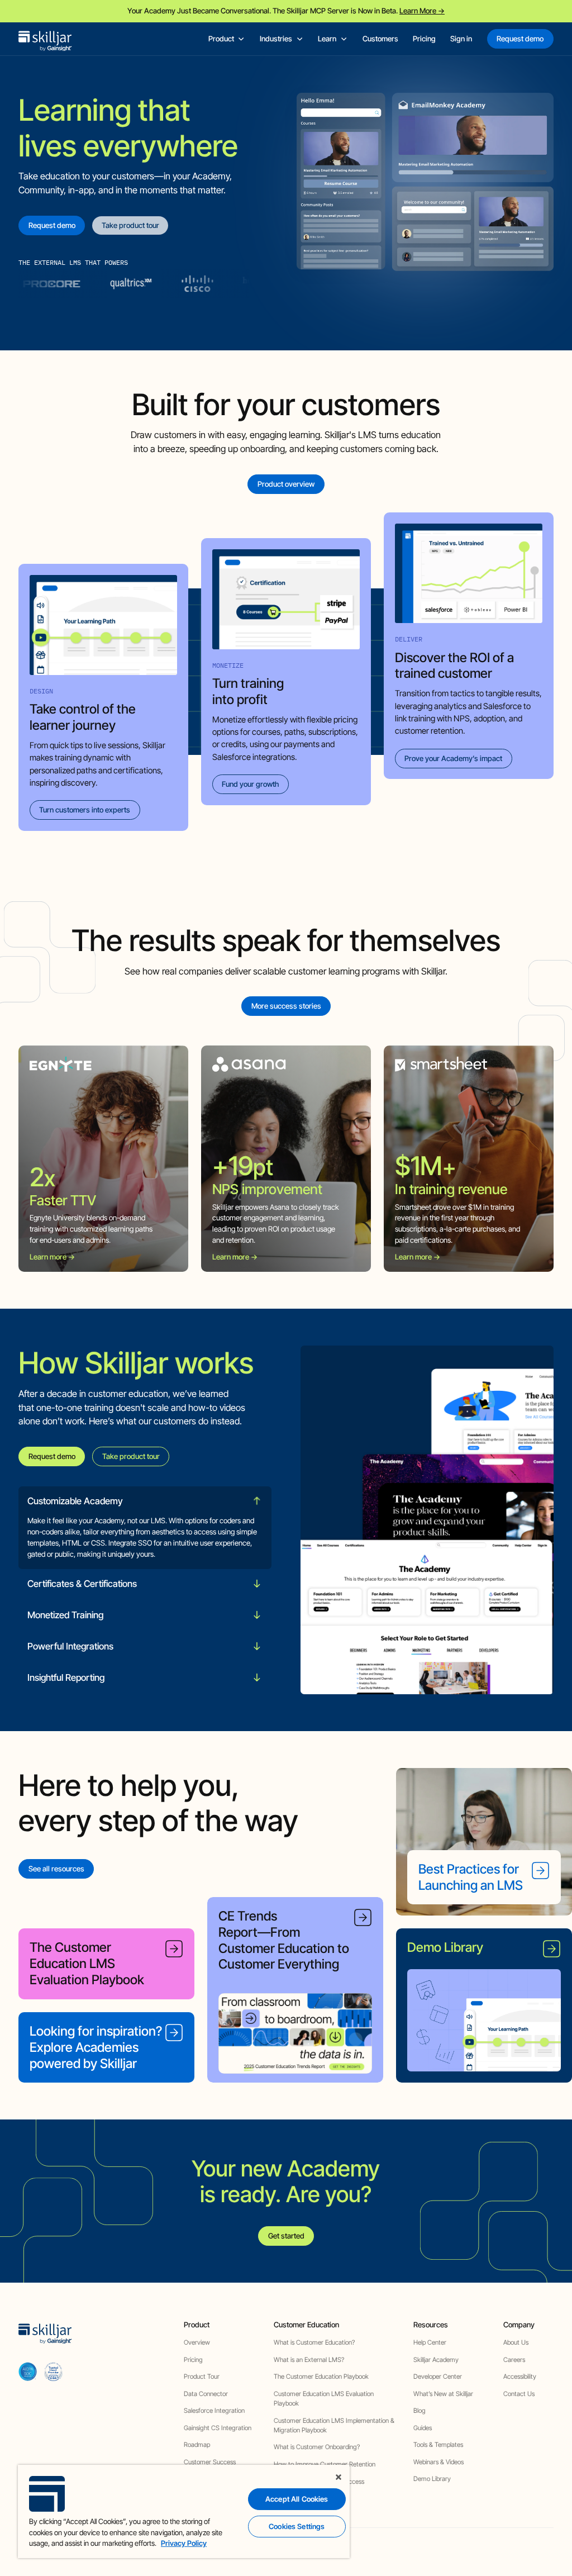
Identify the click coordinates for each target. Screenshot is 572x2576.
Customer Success (210, 2462)
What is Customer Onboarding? (317, 2447)
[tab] (145, 1528)
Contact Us (519, 2394)
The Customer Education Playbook (321, 2377)
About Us (516, 2342)
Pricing (424, 39)
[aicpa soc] (28, 2371)
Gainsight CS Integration (218, 2428)
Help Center (430, 2342)
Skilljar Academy (436, 2360)
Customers (380, 39)
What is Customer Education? (314, 2342)
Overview (197, 2342)
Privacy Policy (184, 2543)
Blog (420, 2411)
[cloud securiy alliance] (53, 2371)
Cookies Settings (297, 2526)
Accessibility (520, 2377)
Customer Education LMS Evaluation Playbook (324, 2399)
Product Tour (202, 2377)
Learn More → (422, 11)
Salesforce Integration (214, 2411)
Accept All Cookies (297, 2499)
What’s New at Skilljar (443, 2394)
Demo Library (432, 2479)
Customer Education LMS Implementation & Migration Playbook (334, 2425)
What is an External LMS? (309, 2360)
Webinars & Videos (438, 2462)
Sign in (461, 39)
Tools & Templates (438, 2445)
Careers (514, 2360)
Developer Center (438, 2377)
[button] (227, 39)
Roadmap (197, 2445)
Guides (423, 2428)
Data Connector (206, 2394)
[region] (184, 2511)
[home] (45, 39)
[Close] (339, 2477)
